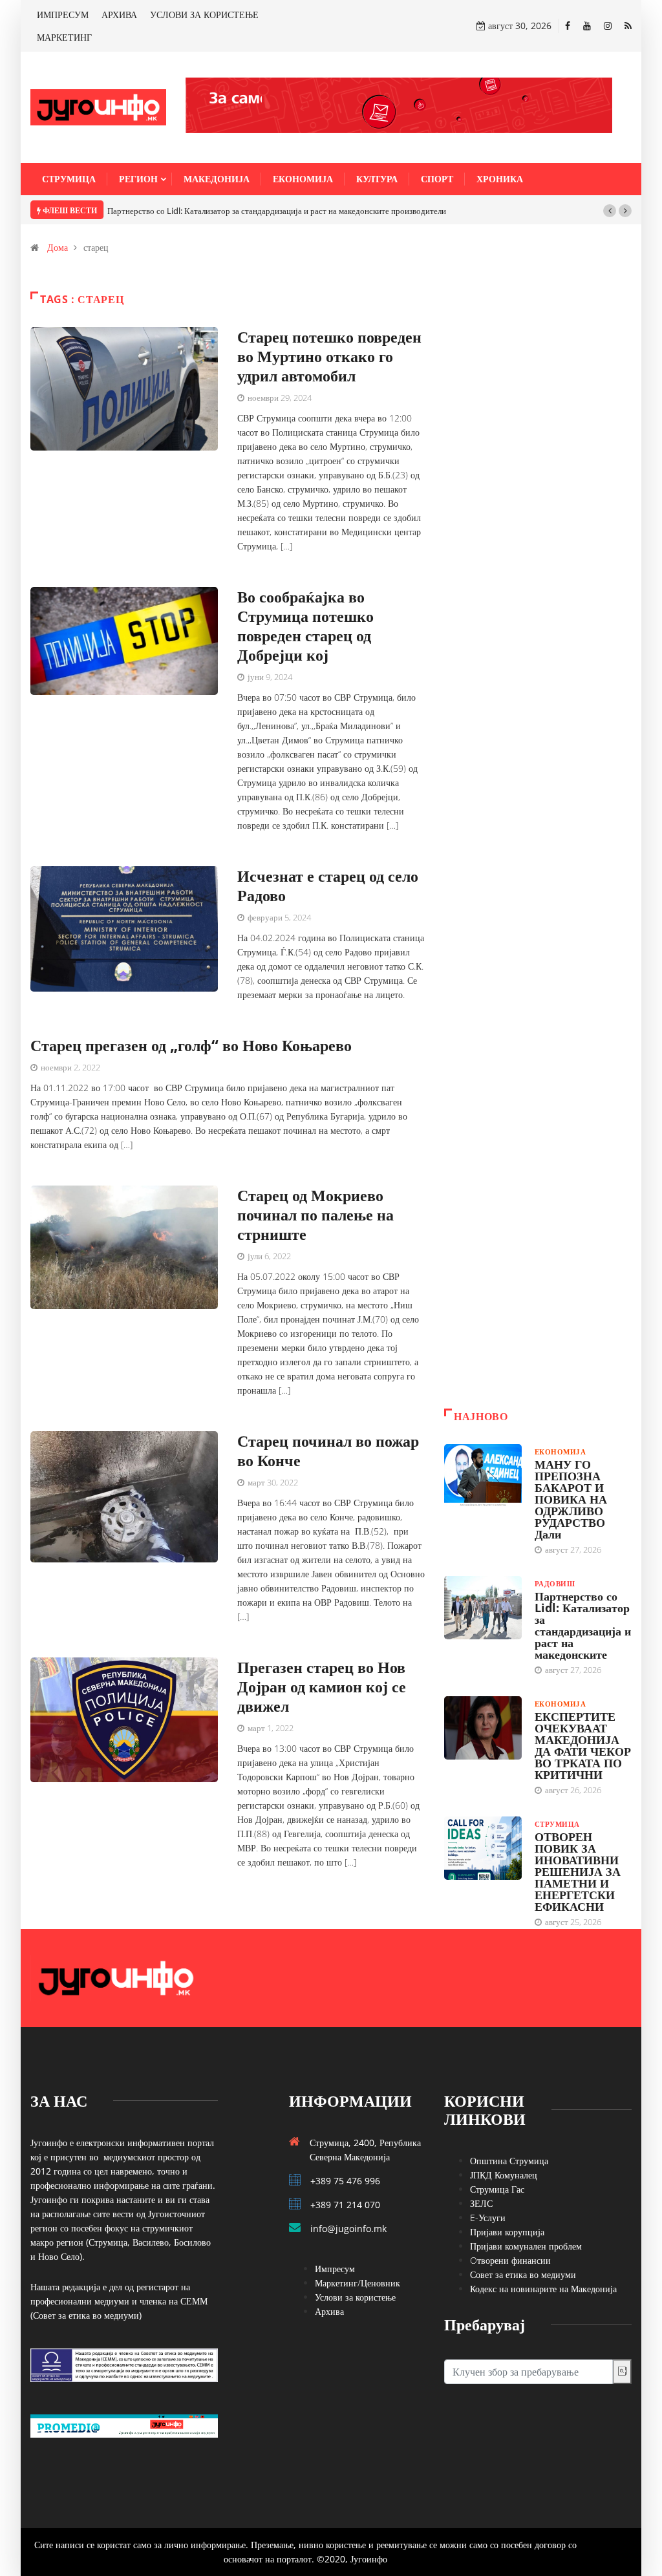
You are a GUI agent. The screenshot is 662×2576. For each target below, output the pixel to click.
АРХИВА (119, 15)
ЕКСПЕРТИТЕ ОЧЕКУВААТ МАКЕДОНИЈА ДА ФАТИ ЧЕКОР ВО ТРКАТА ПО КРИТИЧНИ (583, 1745)
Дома (58, 247)
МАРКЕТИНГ (64, 37)
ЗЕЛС (481, 2203)
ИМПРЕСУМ (63, 15)
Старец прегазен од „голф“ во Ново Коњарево (191, 1045)
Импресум (335, 2269)
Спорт (437, 179)
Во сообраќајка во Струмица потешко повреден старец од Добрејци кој (305, 625)
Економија (303, 179)
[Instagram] (608, 26)
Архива (329, 2311)
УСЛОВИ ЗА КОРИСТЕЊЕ (204, 15)
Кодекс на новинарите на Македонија (543, 2289)
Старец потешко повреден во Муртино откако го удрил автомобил (329, 356)
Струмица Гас (497, 2189)
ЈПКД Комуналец (504, 2175)
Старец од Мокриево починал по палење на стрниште (315, 1214)
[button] (610, 211)
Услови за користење (355, 2297)
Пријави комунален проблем (526, 2246)
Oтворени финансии (510, 2260)
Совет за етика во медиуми (523, 2274)
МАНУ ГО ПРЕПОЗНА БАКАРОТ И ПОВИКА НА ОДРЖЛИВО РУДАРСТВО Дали (571, 1499)
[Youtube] (587, 26)
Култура (377, 179)
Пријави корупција (507, 2232)
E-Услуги (488, 2218)
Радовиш (555, 1583)
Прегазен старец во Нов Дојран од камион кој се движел (322, 1686)
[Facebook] (568, 26)
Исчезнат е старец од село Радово (328, 885)
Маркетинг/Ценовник (358, 2283)
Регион (138, 179)
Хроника (500, 179)
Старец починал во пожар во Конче (328, 1450)
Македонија (217, 179)
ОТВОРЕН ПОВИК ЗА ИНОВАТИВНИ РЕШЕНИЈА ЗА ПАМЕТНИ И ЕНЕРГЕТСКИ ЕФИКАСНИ (578, 1871)
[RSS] (628, 26)
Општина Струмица (509, 2161)
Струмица (69, 179)
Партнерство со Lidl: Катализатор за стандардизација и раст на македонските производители (277, 211)
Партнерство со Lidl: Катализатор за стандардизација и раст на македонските (583, 1625)
